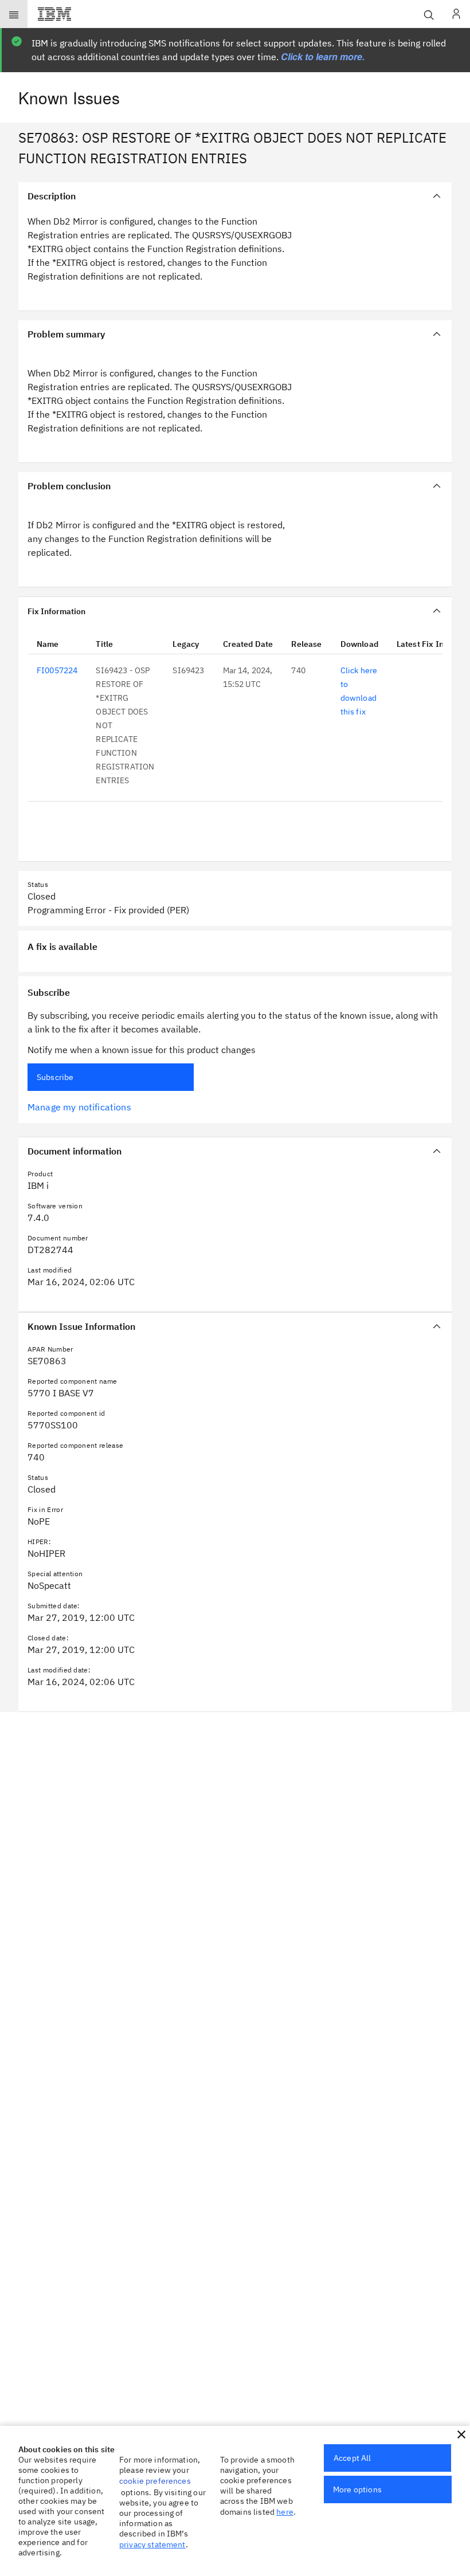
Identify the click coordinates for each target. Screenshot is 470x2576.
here (285, 2512)
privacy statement (152, 2544)
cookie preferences (155, 2481)
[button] (461, 2434)
